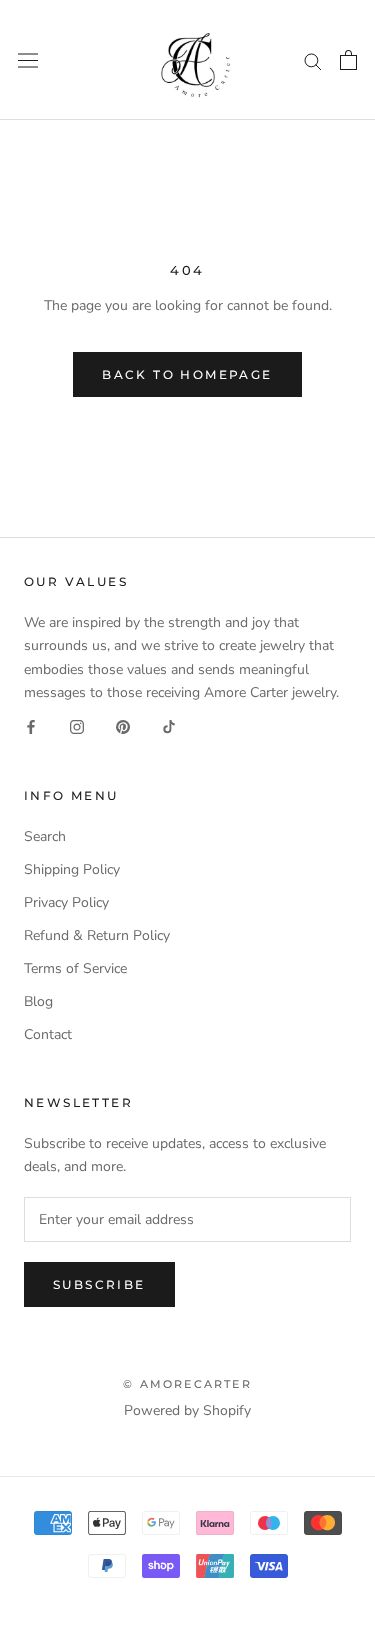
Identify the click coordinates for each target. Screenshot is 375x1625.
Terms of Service (75, 968)
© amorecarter (187, 1384)
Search (45, 836)
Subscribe (99, 1284)
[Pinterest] (123, 726)
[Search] (313, 60)
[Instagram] (77, 726)
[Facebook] (31, 726)
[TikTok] (169, 726)
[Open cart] (348, 60)
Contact (48, 1034)
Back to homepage (187, 374)
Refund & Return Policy (97, 935)
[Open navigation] (28, 59)
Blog (38, 1001)
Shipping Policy (72, 869)
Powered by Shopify (187, 1410)
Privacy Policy (66, 902)
